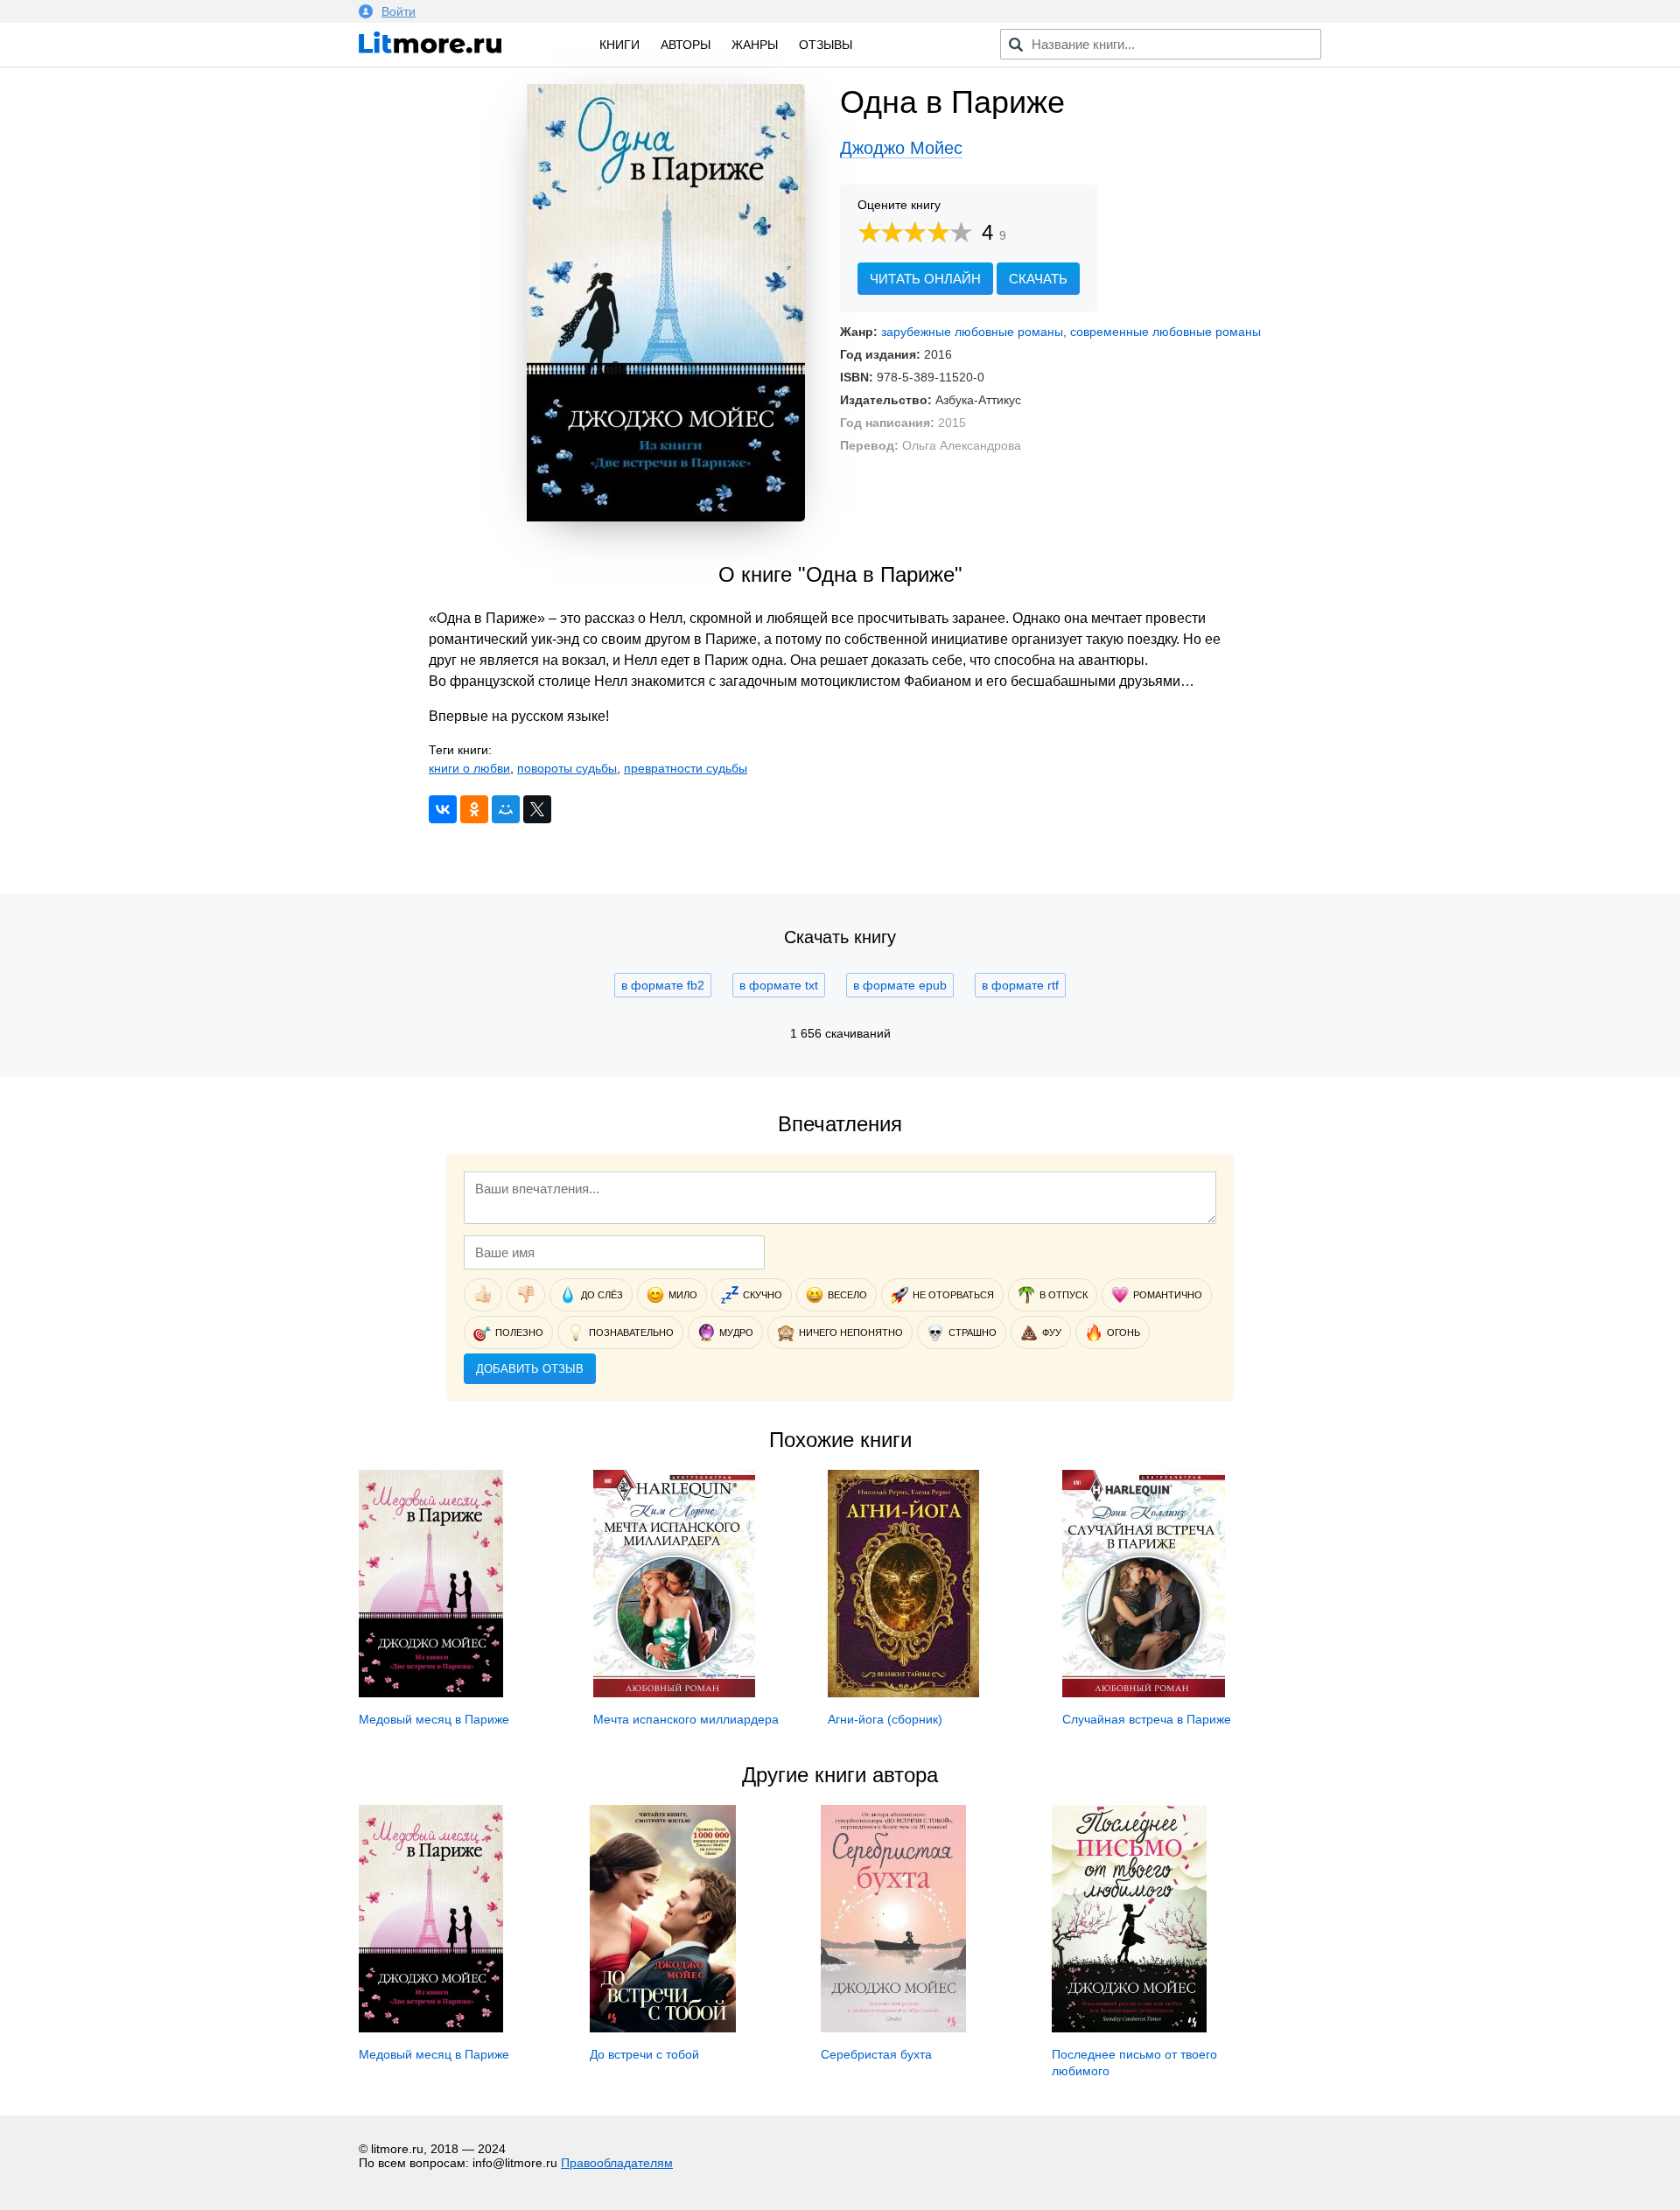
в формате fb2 (663, 985)
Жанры (755, 45)
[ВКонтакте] (443, 809)
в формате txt (779, 985)
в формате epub (900, 985)
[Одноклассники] (474, 809)
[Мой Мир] (506, 809)
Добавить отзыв (530, 1369)
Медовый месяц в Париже (434, 1719)
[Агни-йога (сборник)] (903, 1693)
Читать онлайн (925, 279)
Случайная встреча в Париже (1147, 1719)
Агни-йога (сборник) (885, 1719)
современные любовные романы (1165, 332)
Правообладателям (617, 2163)
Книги (619, 45)
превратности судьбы (686, 768)
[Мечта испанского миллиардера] (674, 1693)
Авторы (686, 45)
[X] (537, 809)
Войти (399, 11)
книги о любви (469, 768)
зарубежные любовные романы (972, 332)
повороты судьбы (567, 768)
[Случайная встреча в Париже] (1144, 1693)
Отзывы (826, 45)
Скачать (1038, 279)
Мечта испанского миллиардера (686, 1719)
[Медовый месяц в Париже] (431, 1693)
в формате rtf (1020, 985)
